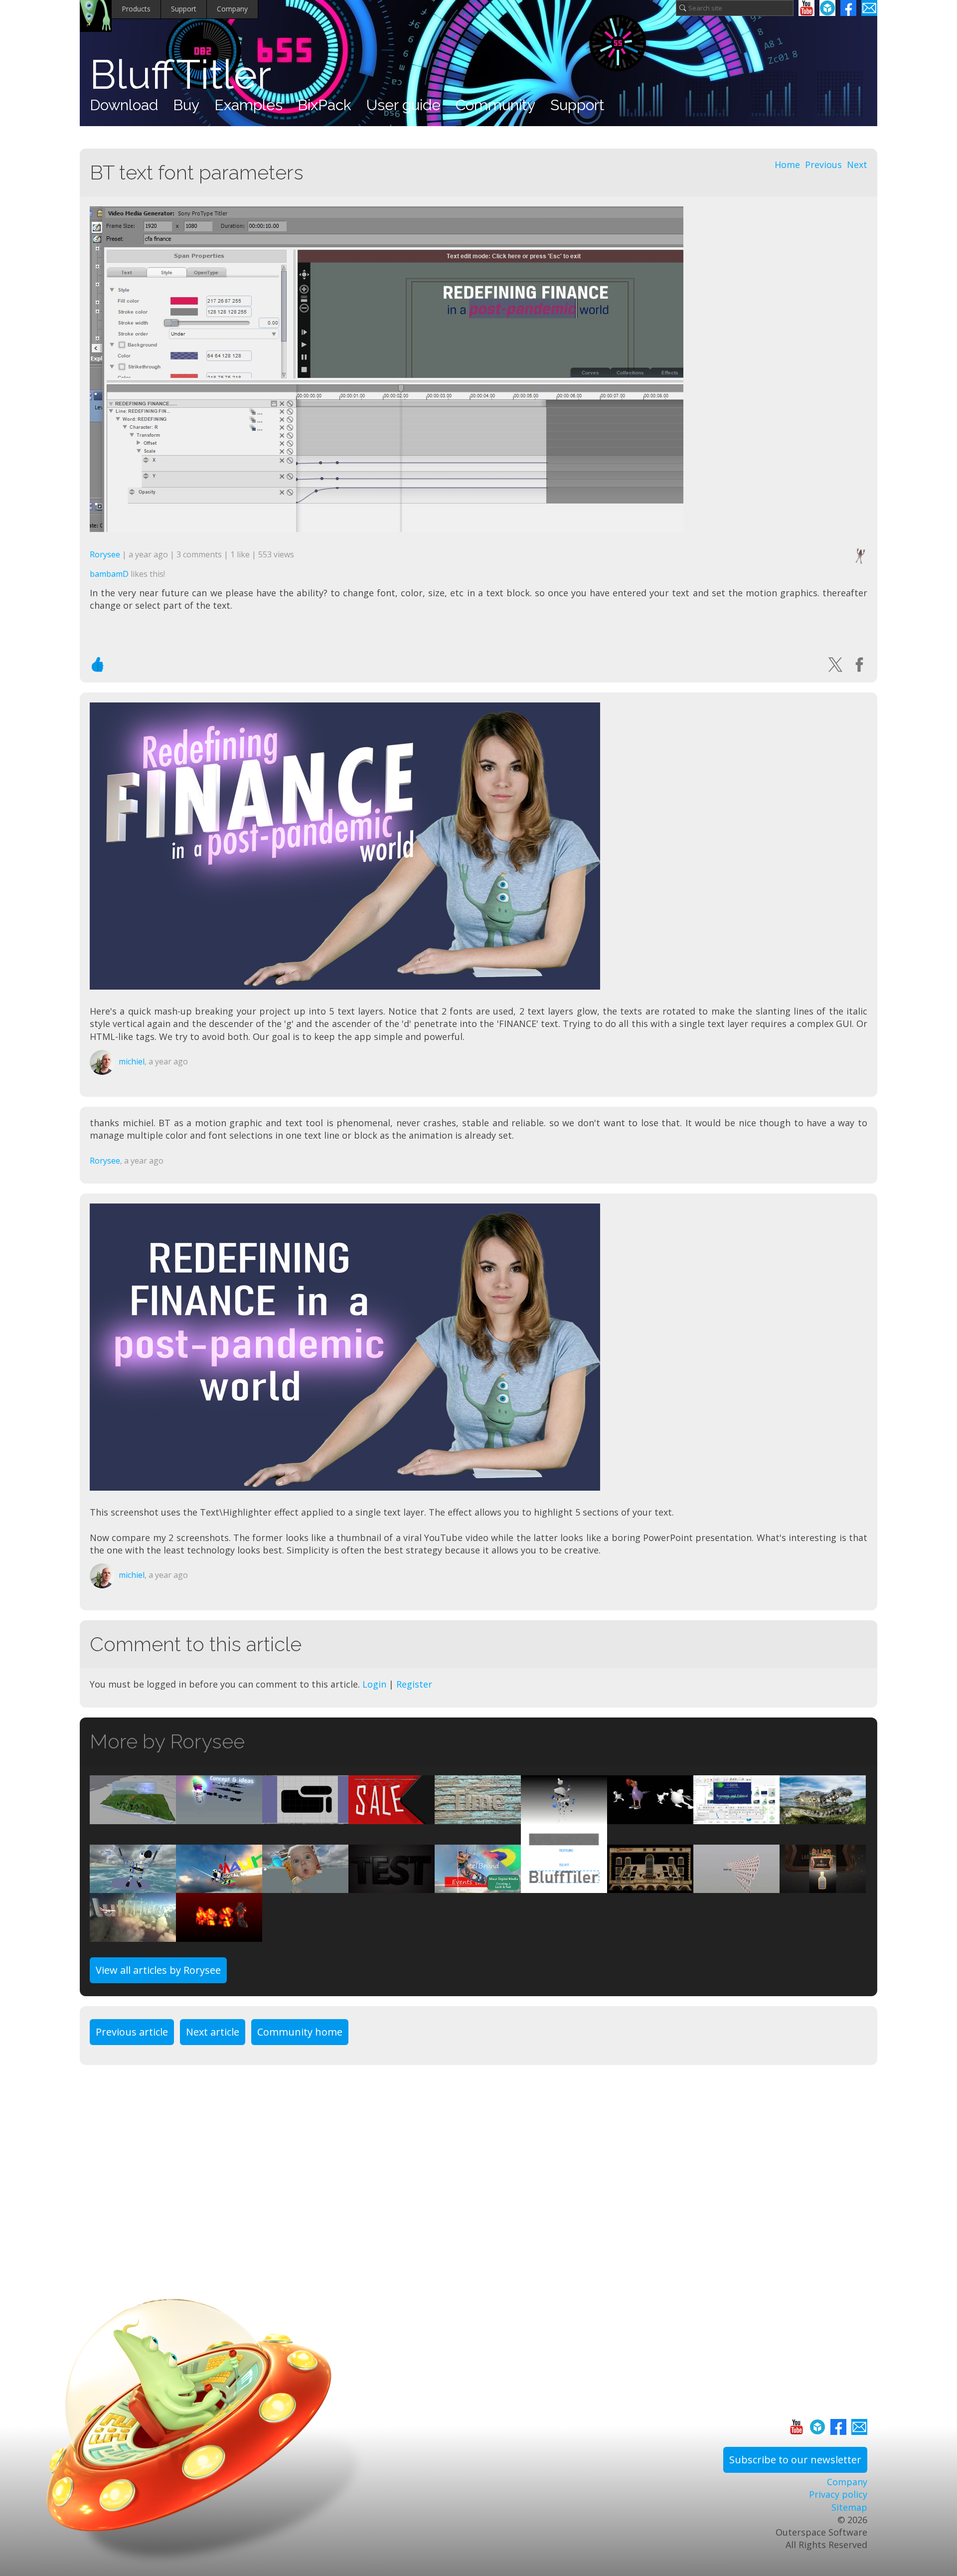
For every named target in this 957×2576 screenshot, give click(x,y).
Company (232, 9)
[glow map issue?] (219, 1935)
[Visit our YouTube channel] (806, 8)
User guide (403, 105)
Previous (823, 165)
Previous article (132, 2032)
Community (495, 105)
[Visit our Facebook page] (848, 8)
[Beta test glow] (219, 1818)
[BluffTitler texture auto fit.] (564, 1887)
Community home (300, 2032)
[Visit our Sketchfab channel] (827, 8)
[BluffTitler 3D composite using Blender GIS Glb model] (133, 1818)
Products (136, 9)
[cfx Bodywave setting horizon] (823, 1818)
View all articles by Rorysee (158, 1970)
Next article (213, 2032)
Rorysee (105, 554)
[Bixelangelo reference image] (305, 1818)
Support (184, 9)
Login (374, 1684)
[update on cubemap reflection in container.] (133, 1935)
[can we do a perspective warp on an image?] (650, 1887)
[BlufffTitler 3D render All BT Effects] (823, 1887)
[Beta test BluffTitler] (650, 1818)
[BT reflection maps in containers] (305, 1887)
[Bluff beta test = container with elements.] (133, 1887)
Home (787, 165)
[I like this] (98, 665)
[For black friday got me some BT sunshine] (219, 1887)
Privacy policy (838, 2494)
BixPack (324, 105)
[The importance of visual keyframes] (478, 1818)
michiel (132, 1061)
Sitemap (849, 2507)
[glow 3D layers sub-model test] (392, 1887)
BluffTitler (180, 75)
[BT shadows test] (392, 1818)
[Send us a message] (869, 8)
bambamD (109, 574)
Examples (248, 105)
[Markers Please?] (736, 1818)
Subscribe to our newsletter (795, 2460)
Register (414, 1684)
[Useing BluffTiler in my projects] (478, 1887)
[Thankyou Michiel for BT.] (736, 1887)
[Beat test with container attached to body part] (564, 1818)
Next (857, 165)
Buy (186, 105)
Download (124, 105)
